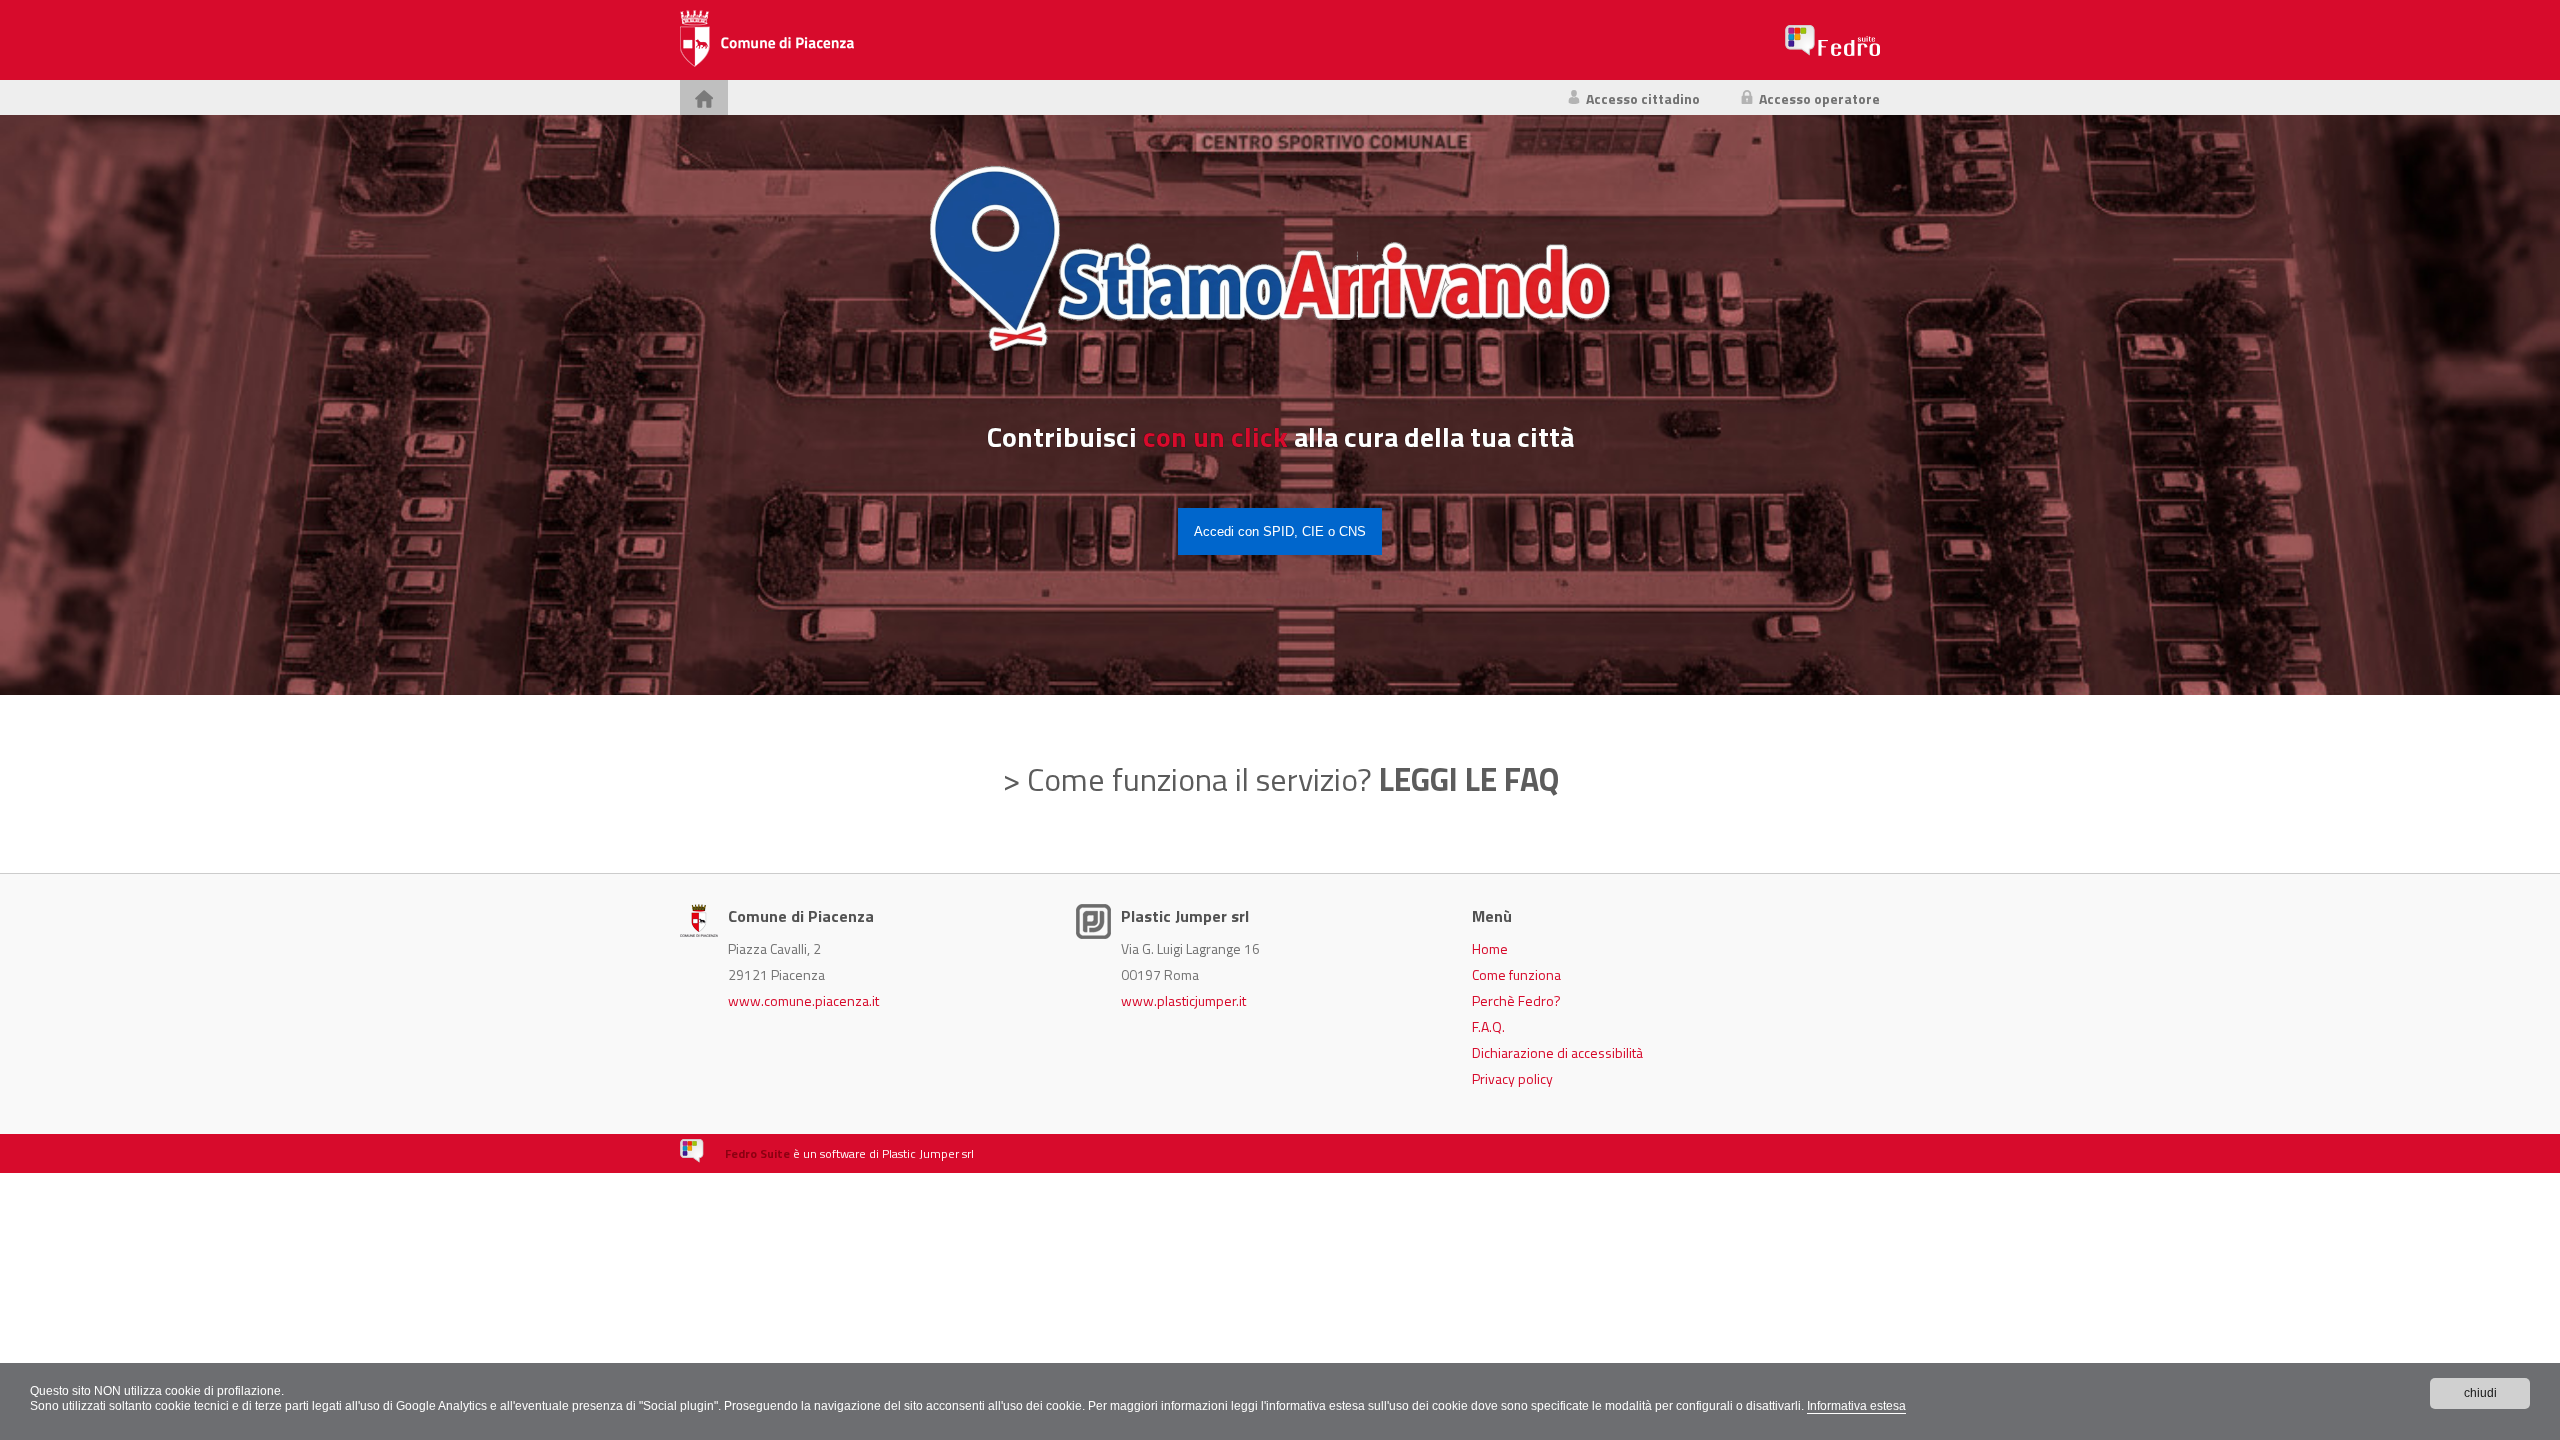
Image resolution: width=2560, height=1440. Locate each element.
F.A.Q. (1488, 1026)
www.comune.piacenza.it (803, 1000)
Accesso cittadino (1643, 98)
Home (1490, 948)
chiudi (2480, 1393)
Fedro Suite (757, 1153)
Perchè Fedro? (1516, 1000)
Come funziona (1516, 974)
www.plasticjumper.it (1183, 1000)
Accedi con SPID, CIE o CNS (1280, 531)
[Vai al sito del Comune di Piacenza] (767, 40)
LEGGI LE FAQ (1469, 779)
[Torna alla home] (704, 97)
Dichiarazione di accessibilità (1557, 1052)
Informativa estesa (1856, 1406)
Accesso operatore (1819, 98)
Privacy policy (1512, 1078)
